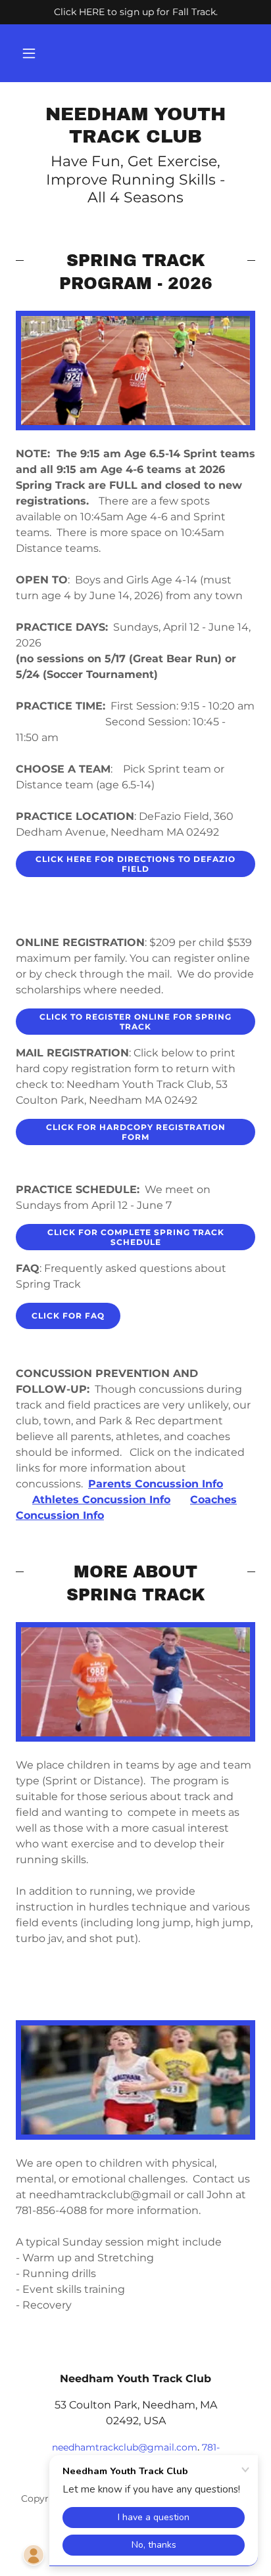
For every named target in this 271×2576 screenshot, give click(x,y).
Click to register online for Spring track (135, 1022)
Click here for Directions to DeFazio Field (135, 864)
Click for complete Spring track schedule (136, 1237)
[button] (29, 53)
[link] (135, 125)
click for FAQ (68, 1316)
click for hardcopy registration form (136, 1132)
